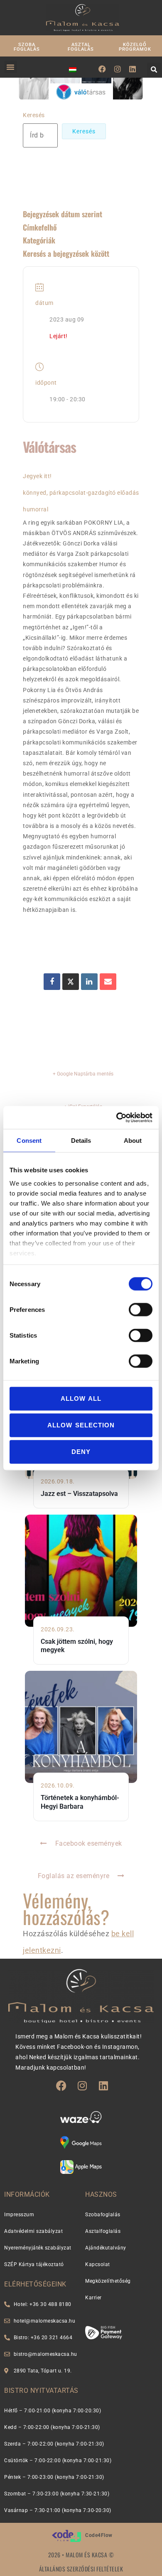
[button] (11, 67)
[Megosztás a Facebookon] (52, 982)
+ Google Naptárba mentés (83, 1074)
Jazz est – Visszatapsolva (79, 1494)
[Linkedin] (133, 69)
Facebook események (89, 1843)
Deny (81, 1452)
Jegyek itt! (37, 476)
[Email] (108, 982)
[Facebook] (102, 69)
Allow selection (81, 1425)
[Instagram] (118, 69)
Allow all (81, 1399)
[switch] (141, 1310)
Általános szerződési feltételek (81, 2569)
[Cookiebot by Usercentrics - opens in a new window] (117, 1117)
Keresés (34, 115)
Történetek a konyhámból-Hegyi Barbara (80, 1802)
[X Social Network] (71, 982)
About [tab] (133, 1141)
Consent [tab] (29, 1141)
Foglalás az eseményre (74, 1876)
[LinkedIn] (89, 982)
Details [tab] (81, 1141)
